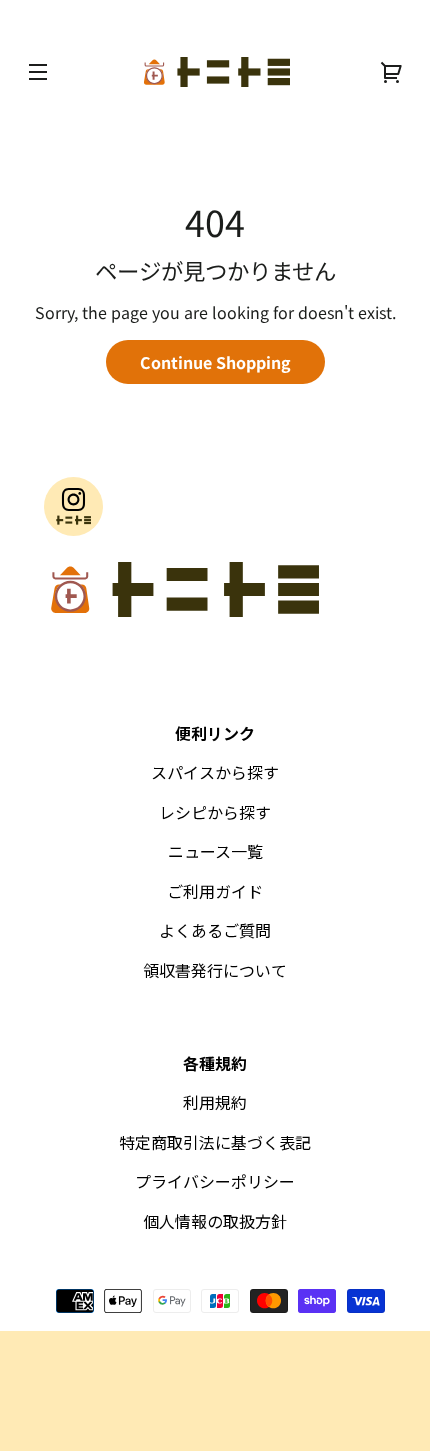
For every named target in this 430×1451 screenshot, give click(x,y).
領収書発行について (215, 970)
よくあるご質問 (215, 930)
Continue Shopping (215, 362)
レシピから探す (215, 812)
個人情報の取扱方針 (215, 1221)
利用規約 (215, 1102)
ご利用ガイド (215, 891)
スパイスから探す (215, 772)
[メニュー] (38, 72)
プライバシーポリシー (215, 1181)
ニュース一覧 (215, 851)
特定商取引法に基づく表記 (215, 1142)
